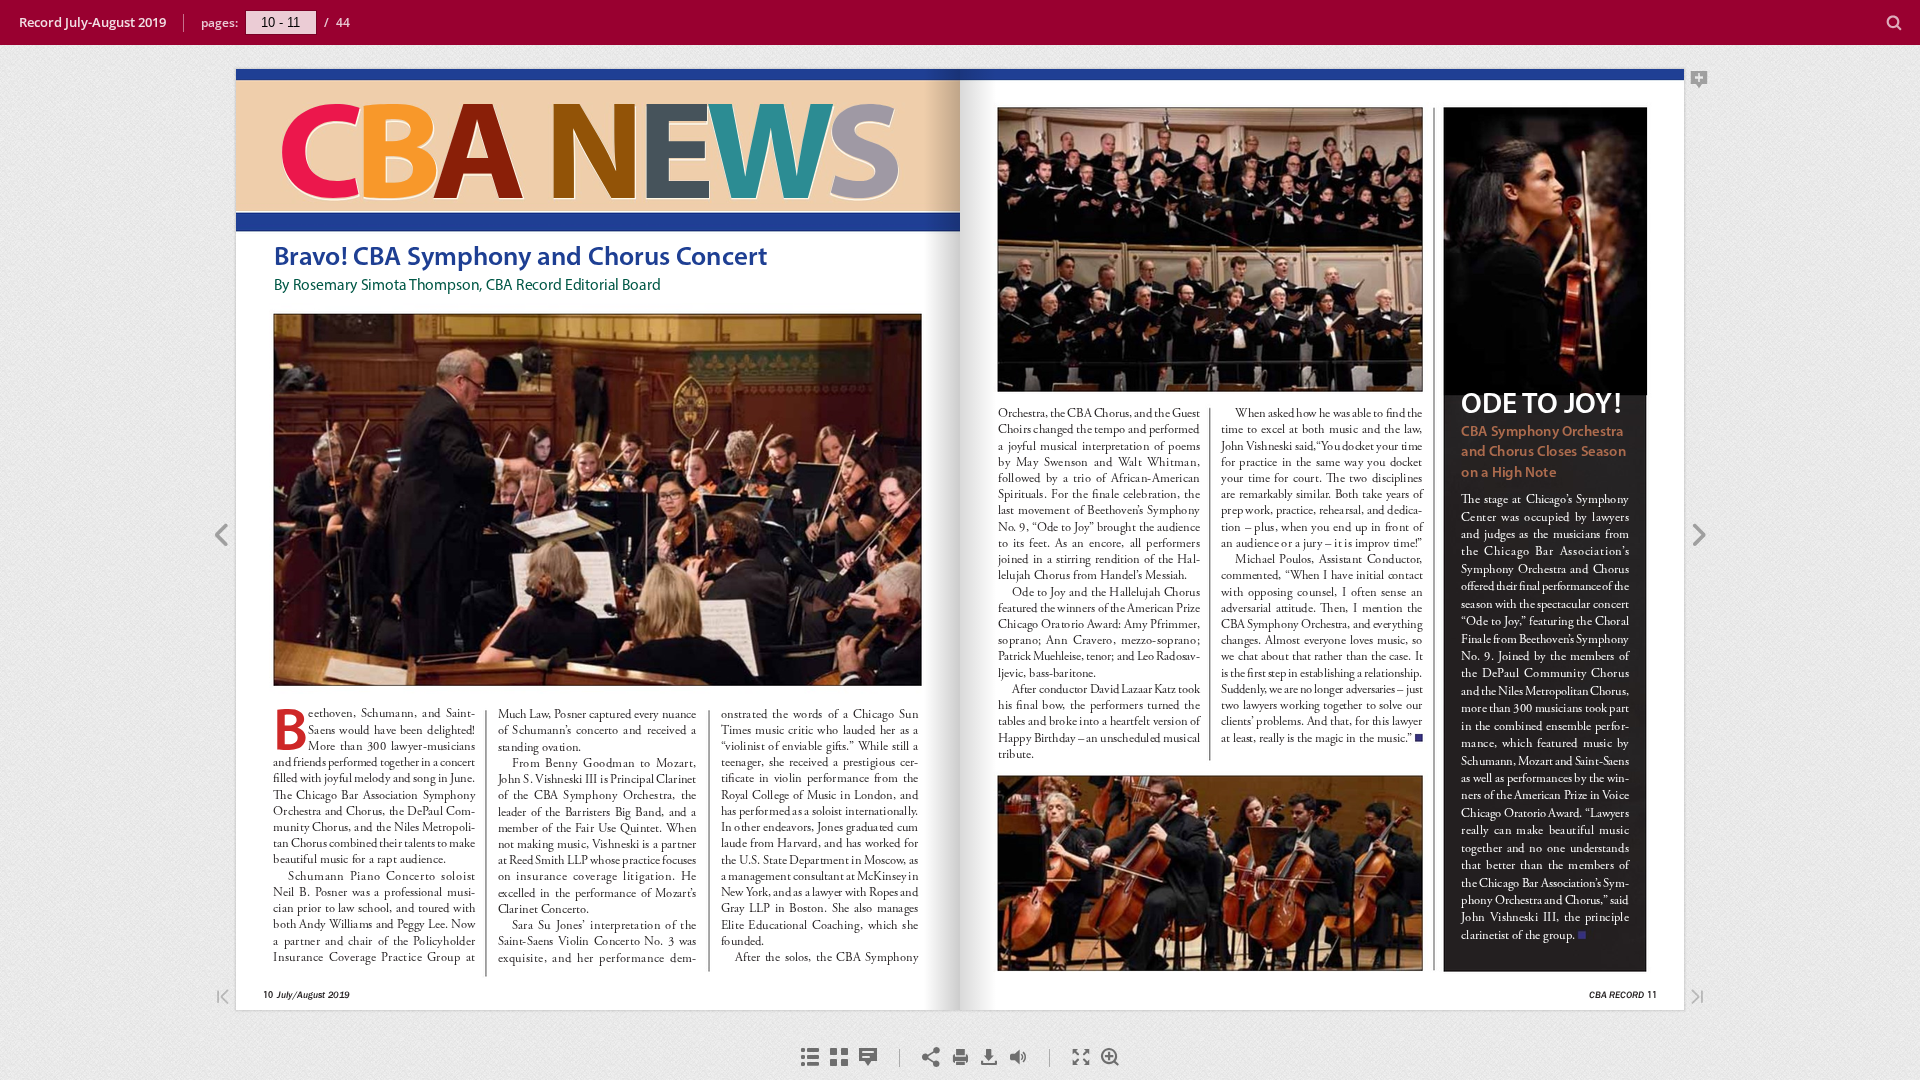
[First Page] (223, 998)
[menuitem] (1894, 22)
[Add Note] (1699, 83)
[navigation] (281, 22)
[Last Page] (1697, 998)
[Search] (1894, 23)
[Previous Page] (220, 538)
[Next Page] (1699, 538)
